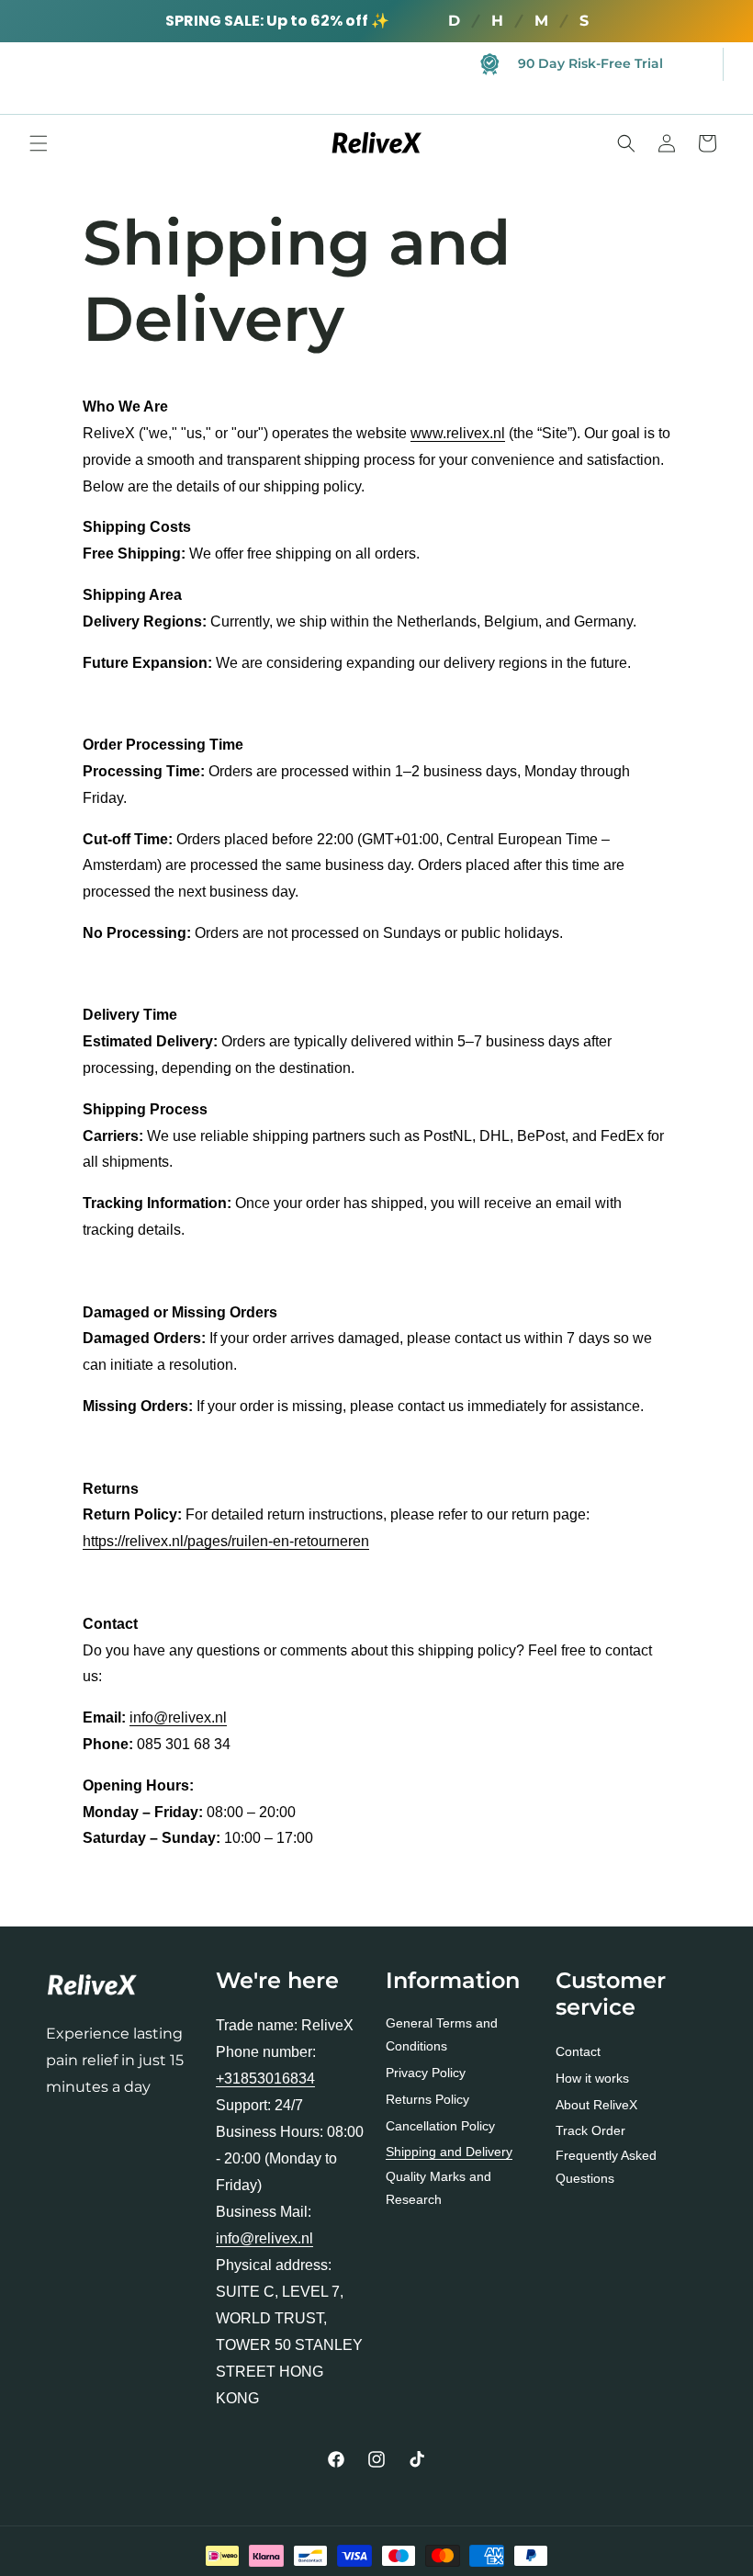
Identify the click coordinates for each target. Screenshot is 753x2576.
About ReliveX (596, 2105)
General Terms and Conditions (442, 2034)
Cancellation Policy (440, 2126)
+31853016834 (265, 2079)
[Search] (626, 143)
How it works (592, 2078)
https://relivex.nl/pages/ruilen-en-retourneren (226, 1541)
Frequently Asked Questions (606, 2167)
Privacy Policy (426, 2073)
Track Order (590, 2130)
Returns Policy (427, 2099)
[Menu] (39, 143)
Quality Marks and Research (438, 2188)
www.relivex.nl (458, 433)
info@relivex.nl (178, 1717)
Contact (578, 2051)
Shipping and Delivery (449, 2152)
